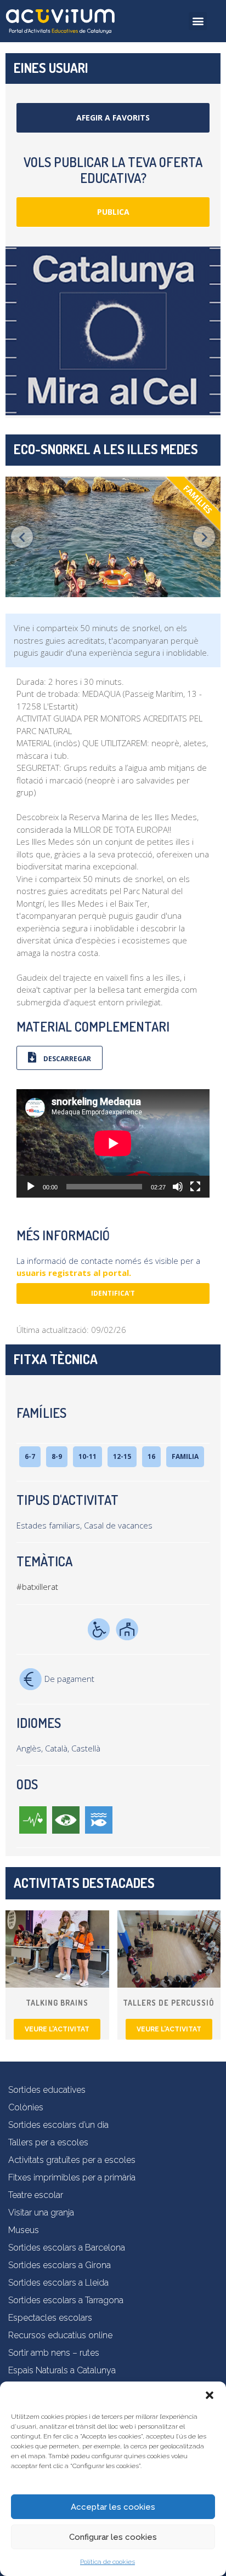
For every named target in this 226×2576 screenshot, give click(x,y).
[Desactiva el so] (178, 1187)
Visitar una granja (41, 2213)
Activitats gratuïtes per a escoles (72, 2160)
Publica (113, 212)
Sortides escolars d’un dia (58, 2125)
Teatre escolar (36, 2195)
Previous (22, 537)
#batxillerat (37, 1587)
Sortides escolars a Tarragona (66, 2300)
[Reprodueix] (31, 1187)
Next (204, 537)
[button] (210, 2395)
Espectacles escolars (50, 2318)
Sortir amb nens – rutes (54, 2353)
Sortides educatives (47, 2090)
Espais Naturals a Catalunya (62, 2370)
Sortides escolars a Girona (60, 2265)
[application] (113, 1143)
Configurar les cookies (113, 2537)
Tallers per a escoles (48, 2142)
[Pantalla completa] (195, 1187)
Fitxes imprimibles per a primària (72, 2177)
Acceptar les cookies (113, 2507)
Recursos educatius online (60, 2335)
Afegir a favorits (113, 118)
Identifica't (113, 1293)
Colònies (26, 2107)
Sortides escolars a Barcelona (67, 2248)
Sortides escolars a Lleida (58, 2283)
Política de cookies (108, 2562)
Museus (24, 2230)
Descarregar (66, 1059)
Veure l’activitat (57, 2029)
